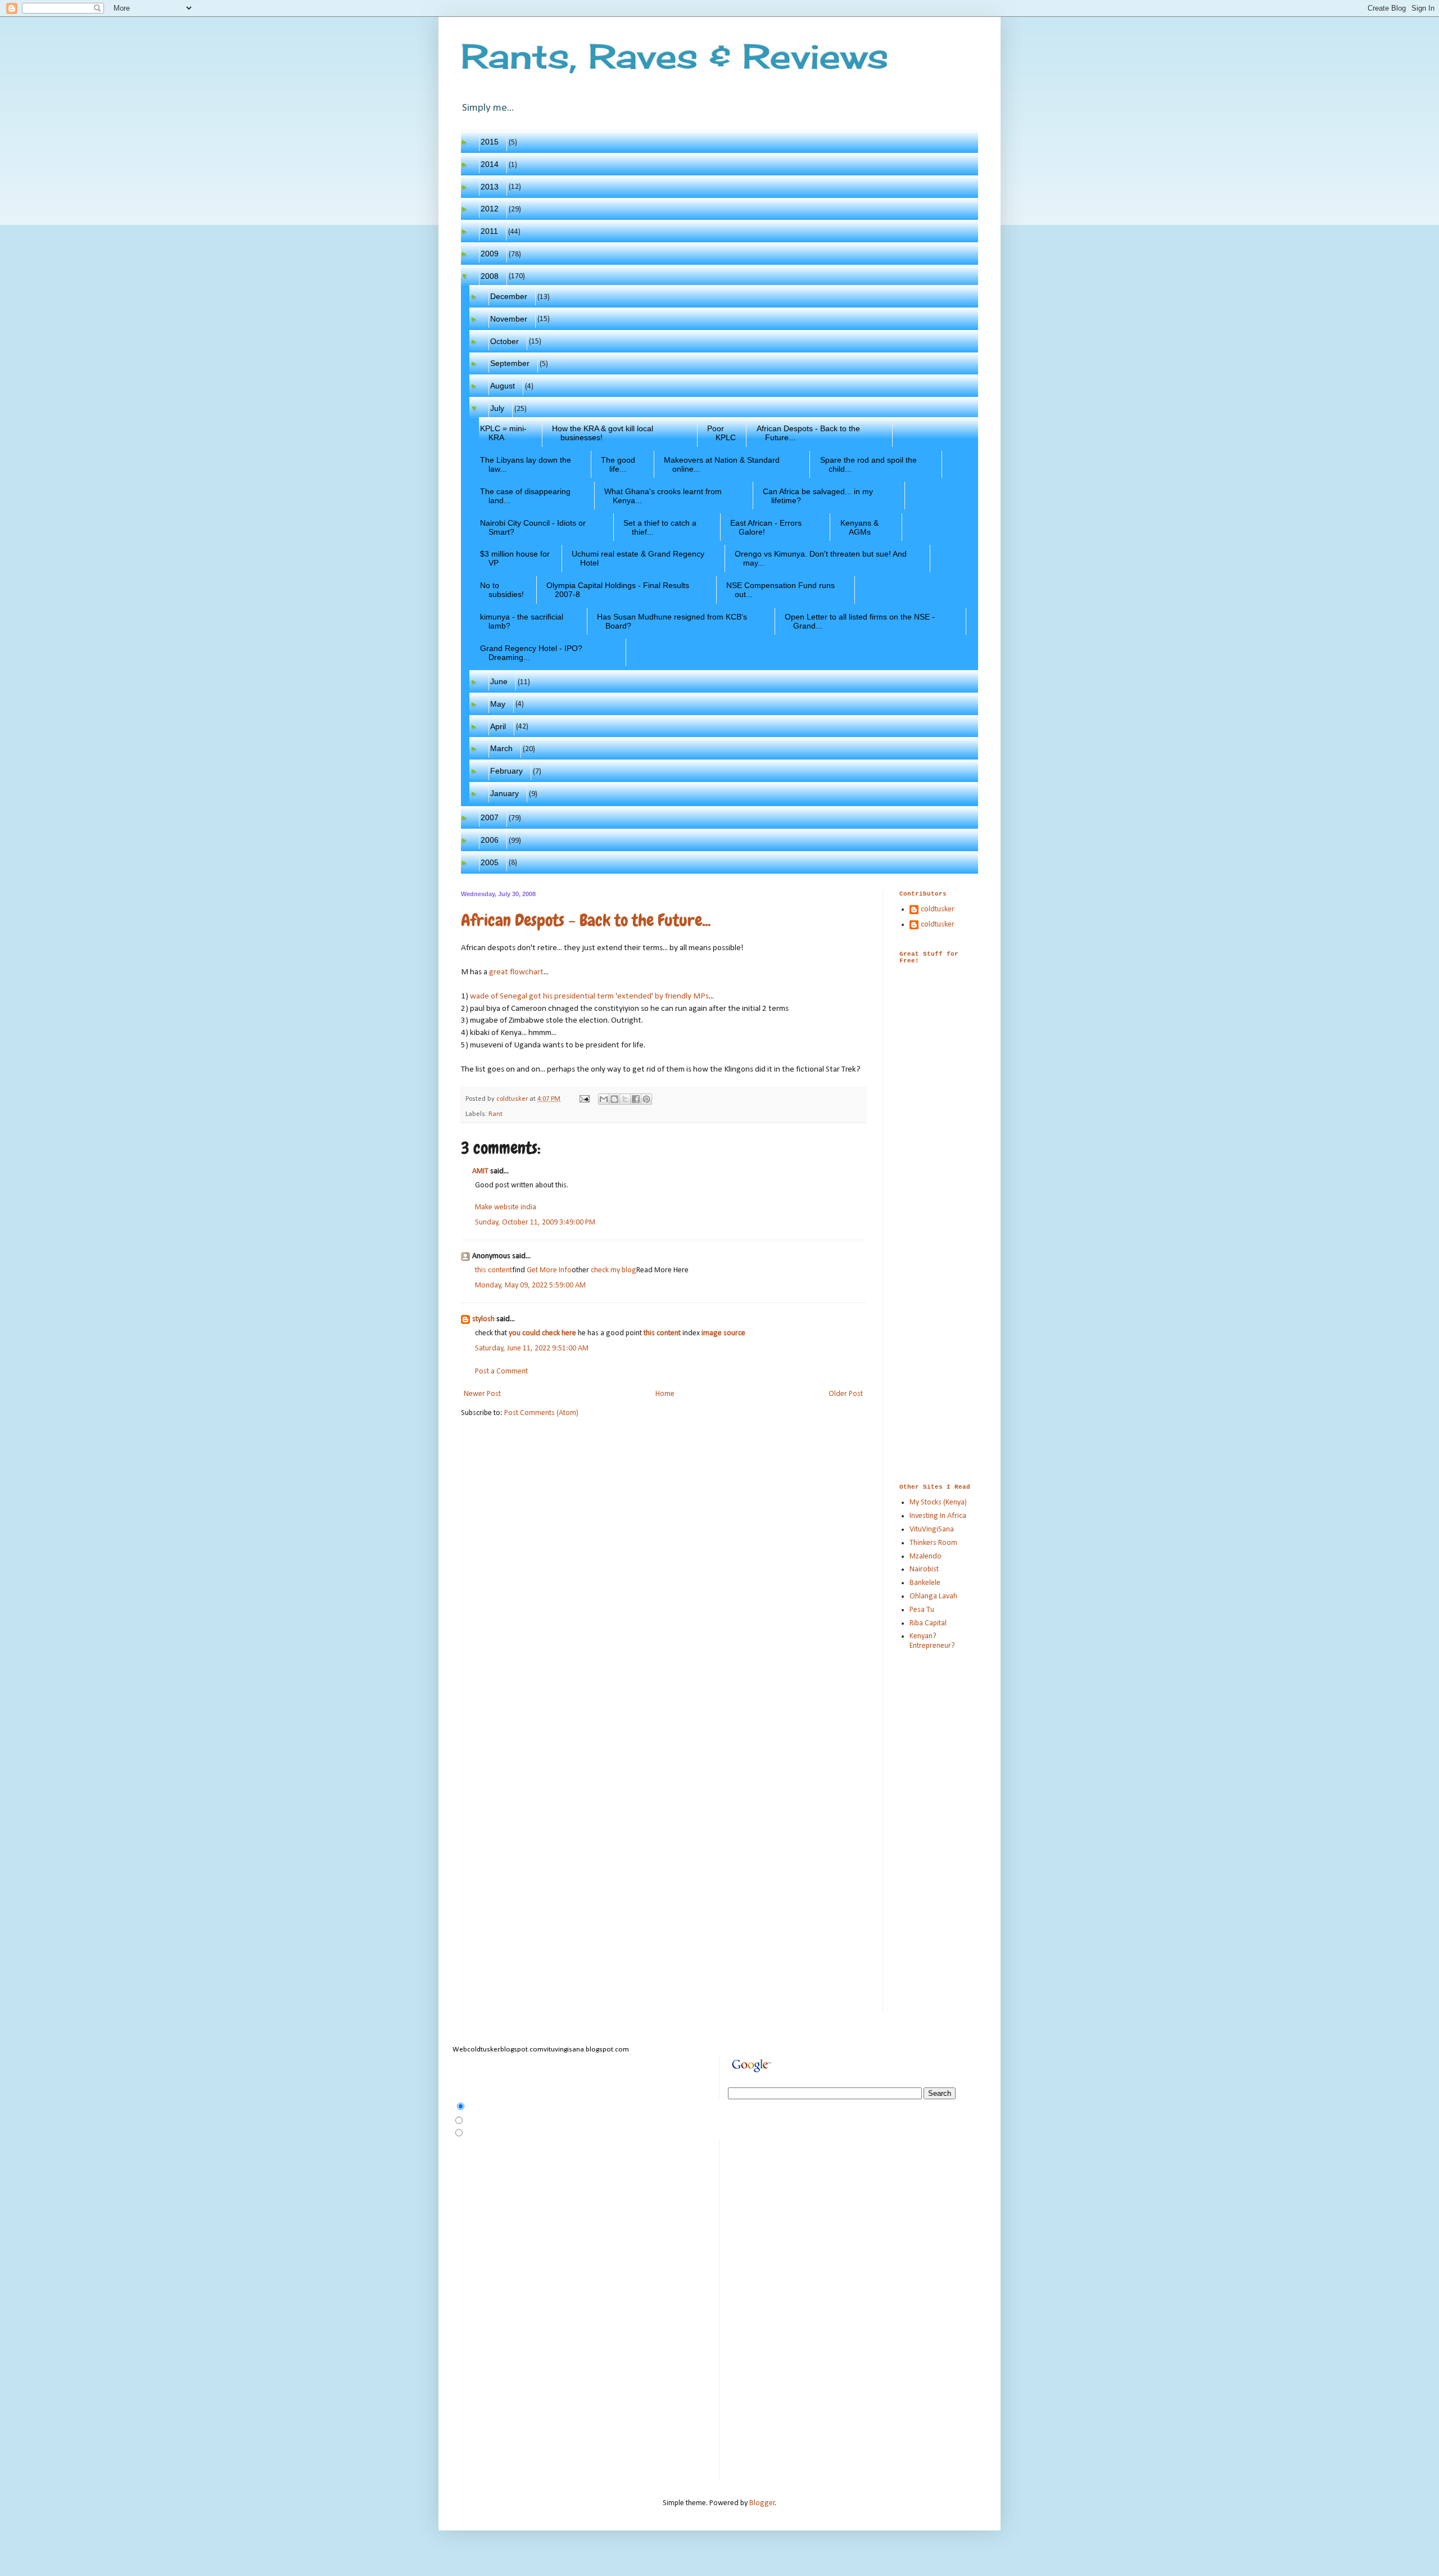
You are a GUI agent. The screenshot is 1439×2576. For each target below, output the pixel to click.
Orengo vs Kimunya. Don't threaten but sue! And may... (821, 558)
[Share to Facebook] (636, 1099)
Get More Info (549, 1270)
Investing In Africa (938, 1516)
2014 (490, 164)
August (503, 386)
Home (665, 1394)
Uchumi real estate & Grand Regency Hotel (638, 558)
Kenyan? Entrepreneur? (932, 1641)
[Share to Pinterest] (646, 1099)
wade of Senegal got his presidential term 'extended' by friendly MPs (589, 996)
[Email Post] (584, 1099)
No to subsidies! (502, 590)
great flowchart (516, 972)
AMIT (480, 1171)
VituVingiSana (932, 1529)
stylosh (483, 1319)
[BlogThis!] (614, 1099)
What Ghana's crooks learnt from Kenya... (663, 496)
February (507, 771)
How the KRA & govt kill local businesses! (603, 433)
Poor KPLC (722, 433)
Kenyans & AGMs (860, 527)
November (509, 319)
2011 (490, 231)
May (498, 704)
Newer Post (482, 1394)
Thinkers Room (933, 1543)
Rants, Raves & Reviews (675, 56)
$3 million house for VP (515, 558)
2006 (490, 840)
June (499, 681)
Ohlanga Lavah (933, 1596)
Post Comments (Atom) (541, 1413)
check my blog (614, 1270)
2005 (490, 862)
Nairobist (924, 1569)
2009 (490, 254)
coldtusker (938, 909)
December (509, 296)
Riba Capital (928, 1623)
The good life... (618, 464)
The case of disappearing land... (526, 496)
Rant (495, 1114)
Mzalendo (926, 1556)
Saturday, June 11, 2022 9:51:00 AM (532, 1348)
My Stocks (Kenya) (938, 1502)
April (498, 726)
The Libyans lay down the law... (526, 464)
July (497, 408)
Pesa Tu (922, 1610)
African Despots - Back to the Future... (809, 433)
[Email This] (604, 1099)
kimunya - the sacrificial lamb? (522, 621)
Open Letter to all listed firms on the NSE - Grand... (860, 621)
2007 (490, 817)
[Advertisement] (933, 1038)
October (505, 341)
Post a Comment (501, 1371)
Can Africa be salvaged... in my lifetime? (818, 496)
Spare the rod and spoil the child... (869, 464)
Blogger (762, 2503)
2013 (490, 187)
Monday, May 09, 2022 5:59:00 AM (530, 1285)
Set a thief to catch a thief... (660, 527)
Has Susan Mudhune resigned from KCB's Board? (672, 621)
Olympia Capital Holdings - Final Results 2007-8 (618, 590)
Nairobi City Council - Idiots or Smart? (533, 527)
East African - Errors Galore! (766, 527)
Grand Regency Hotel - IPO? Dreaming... (531, 653)
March (502, 748)
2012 (490, 209)
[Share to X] (625, 1099)
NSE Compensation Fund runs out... (781, 590)
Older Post (846, 1394)
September (510, 363)
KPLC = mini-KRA (504, 433)
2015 (490, 142)
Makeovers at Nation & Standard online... (722, 464)
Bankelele (925, 1583)
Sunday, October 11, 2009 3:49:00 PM (535, 1223)
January (505, 793)
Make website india (506, 1207)
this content (494, 1270)
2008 (490, 276)
